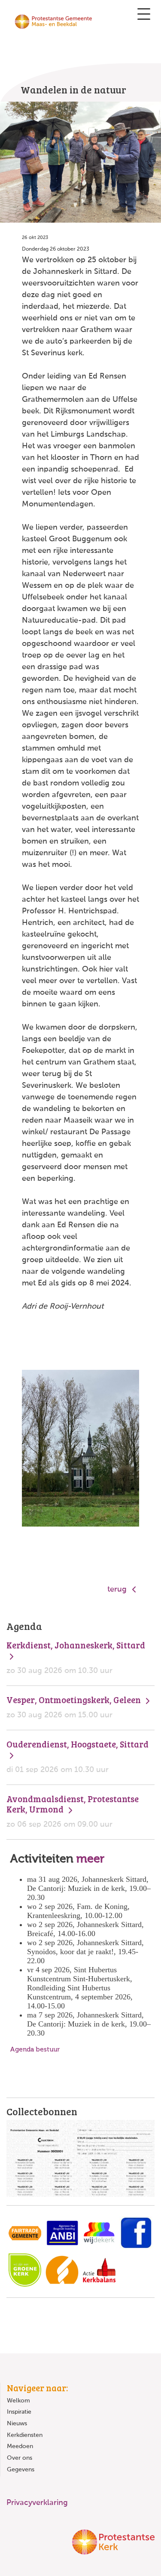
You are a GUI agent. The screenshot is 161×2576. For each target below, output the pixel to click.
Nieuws (17, 2424)
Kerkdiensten (25, 2435)
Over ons (20, 2458)
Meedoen (20, 2446)
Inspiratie (19, 2412)
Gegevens (21, 2470)
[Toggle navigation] (144, 14)
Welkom (18, 2401)
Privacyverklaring (37, 2503)
